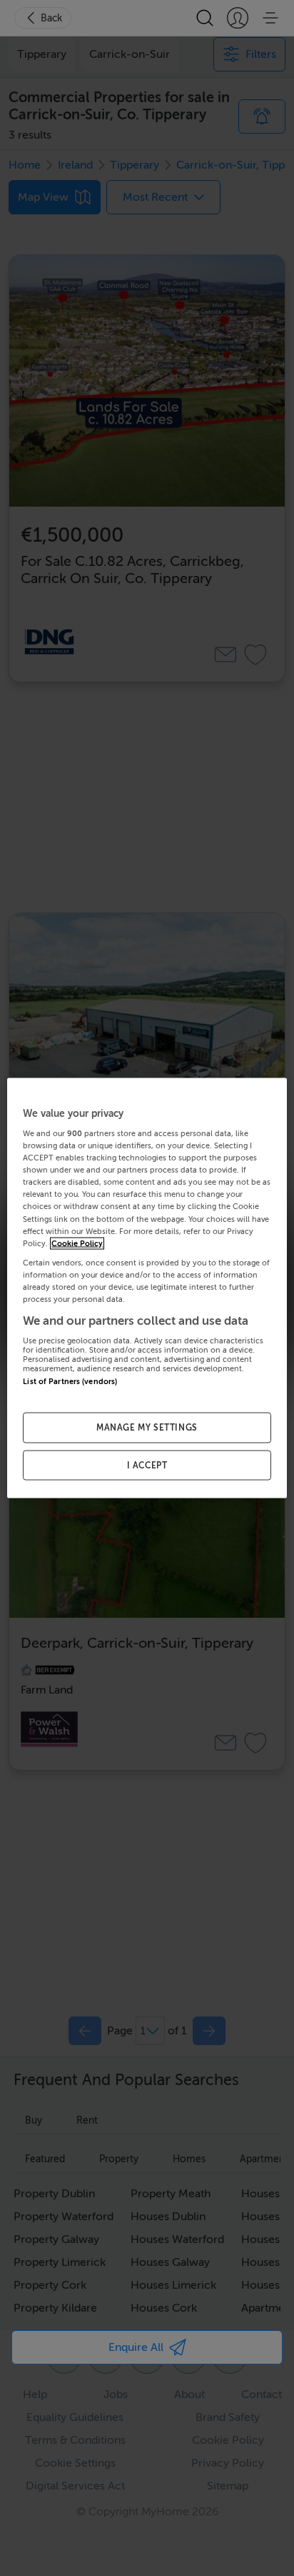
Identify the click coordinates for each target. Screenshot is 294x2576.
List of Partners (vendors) (70, 1382)
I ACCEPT (147, 1465)
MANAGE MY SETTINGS (147, 1427)
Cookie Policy (77, 1243)
